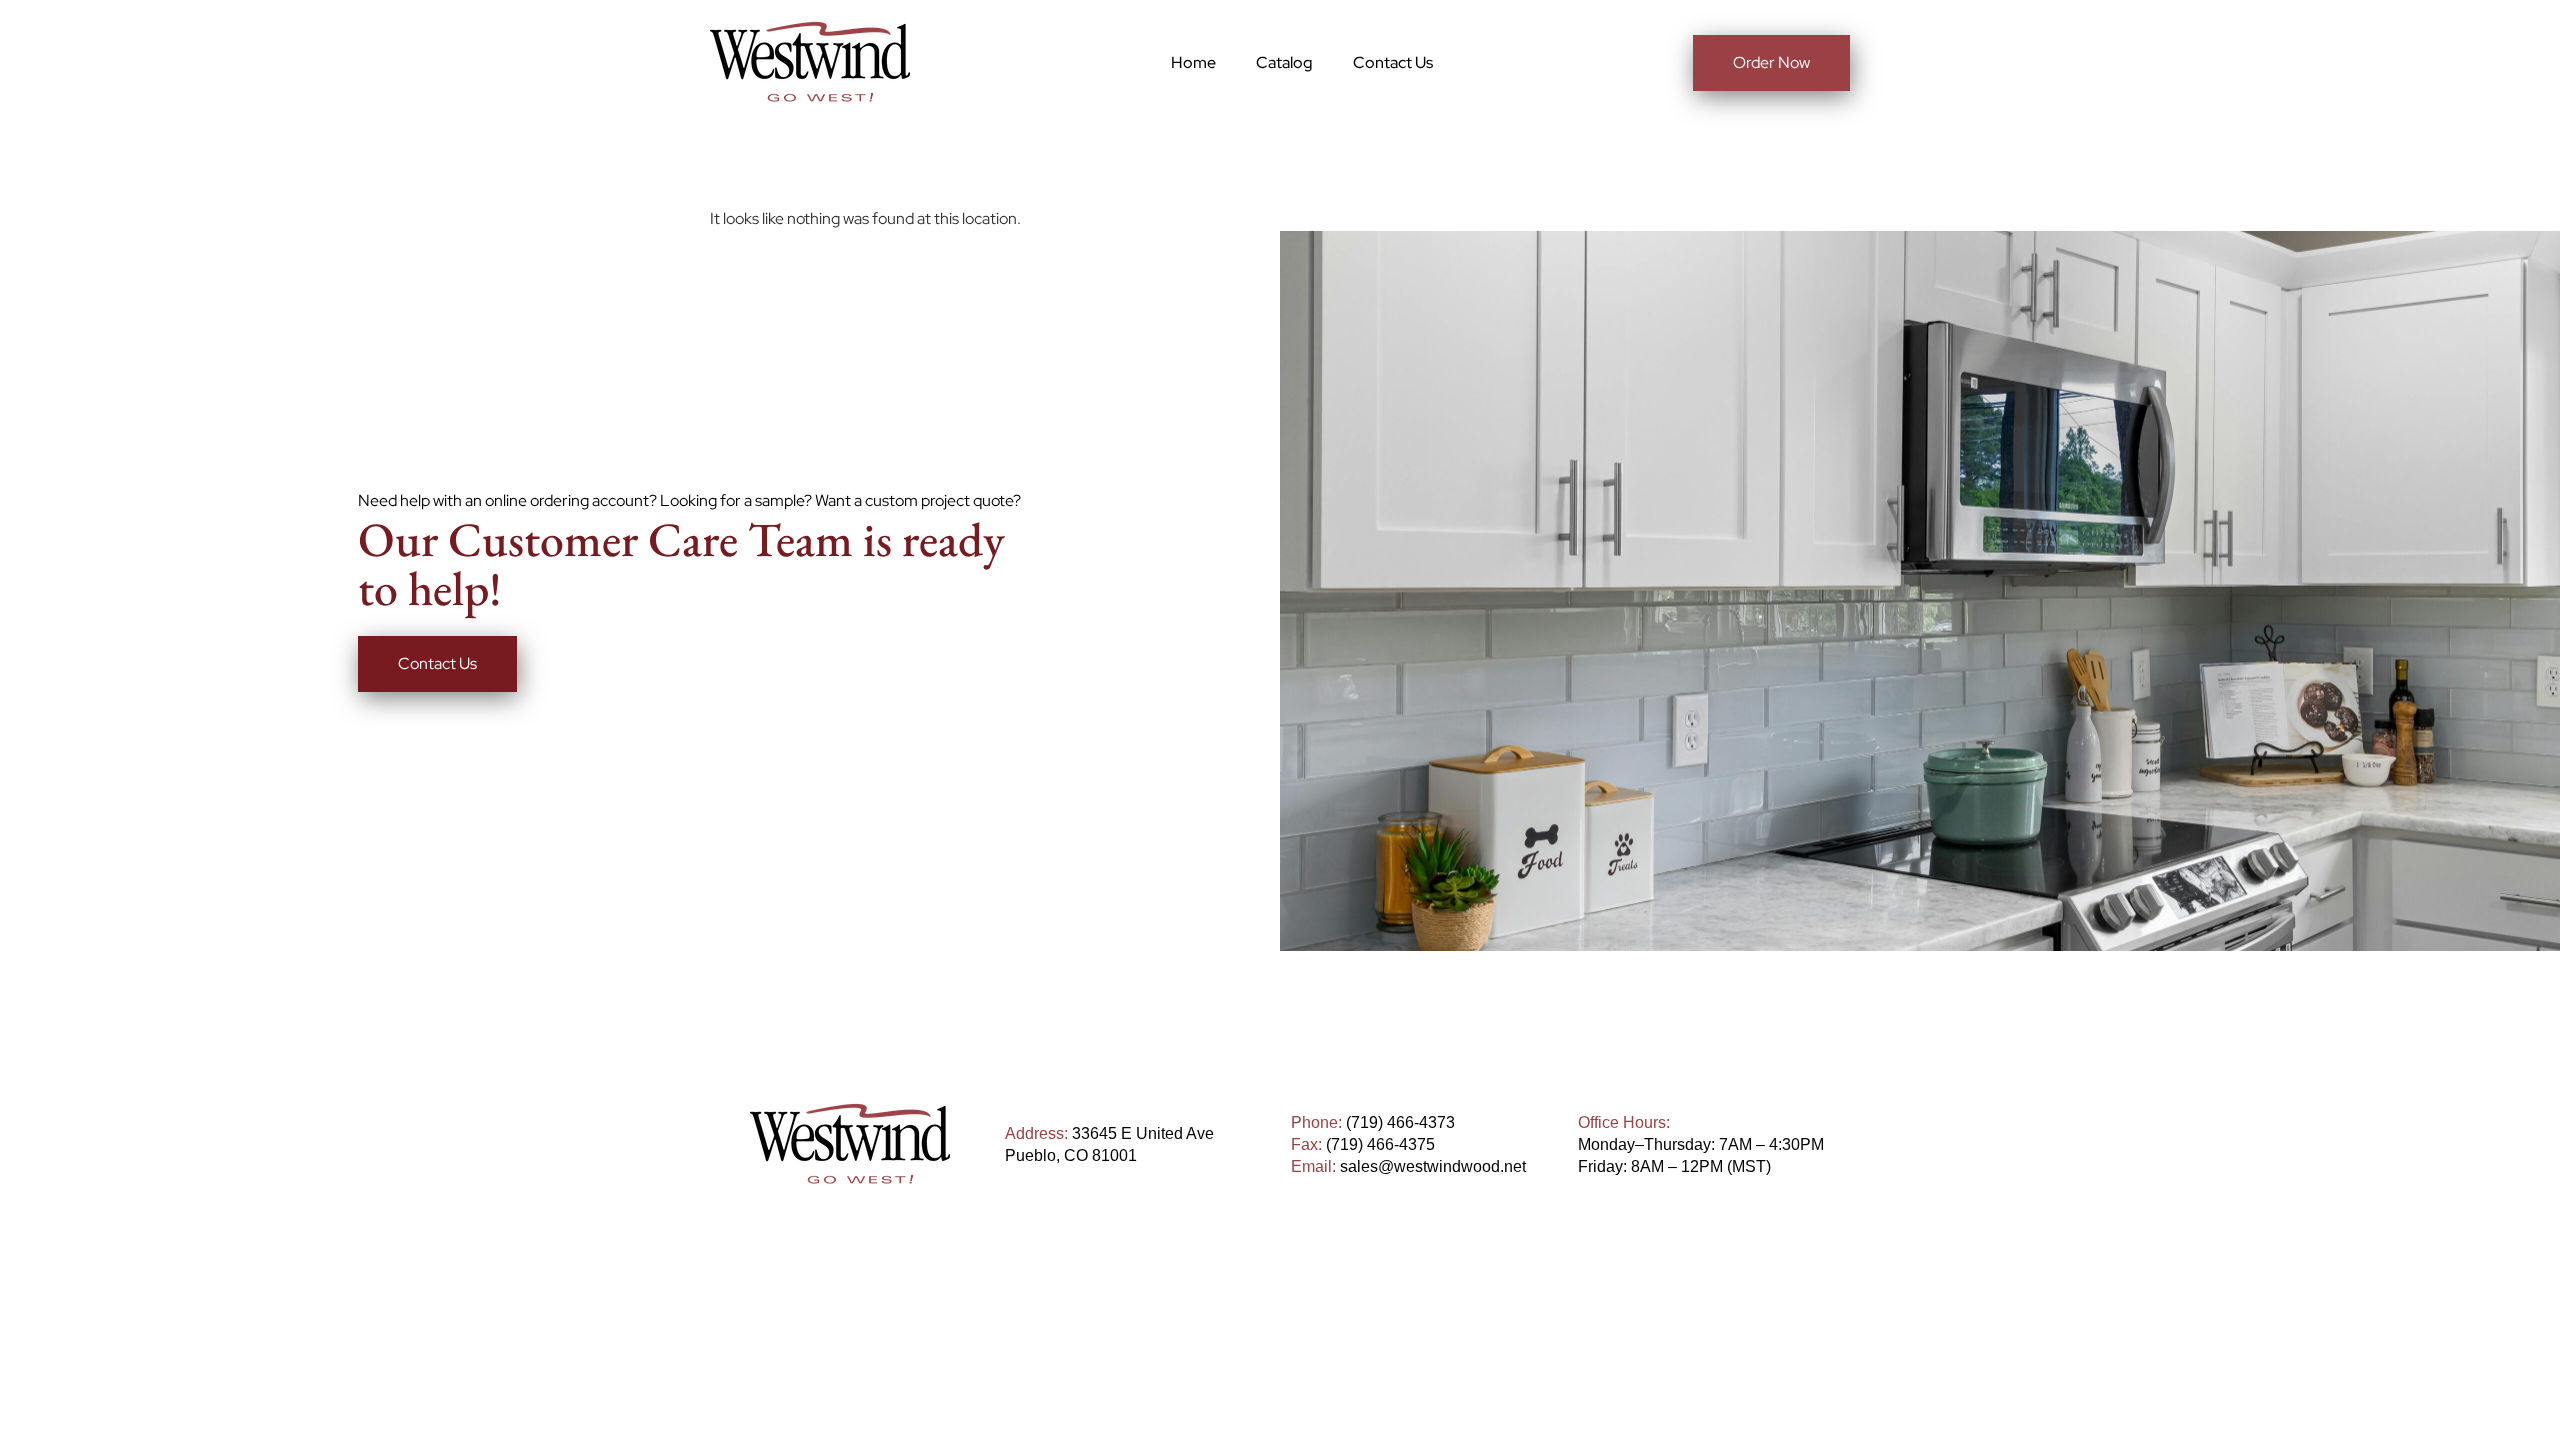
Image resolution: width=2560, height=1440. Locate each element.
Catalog (1284, 62)
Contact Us (1393, 62)
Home (1193, 62)
